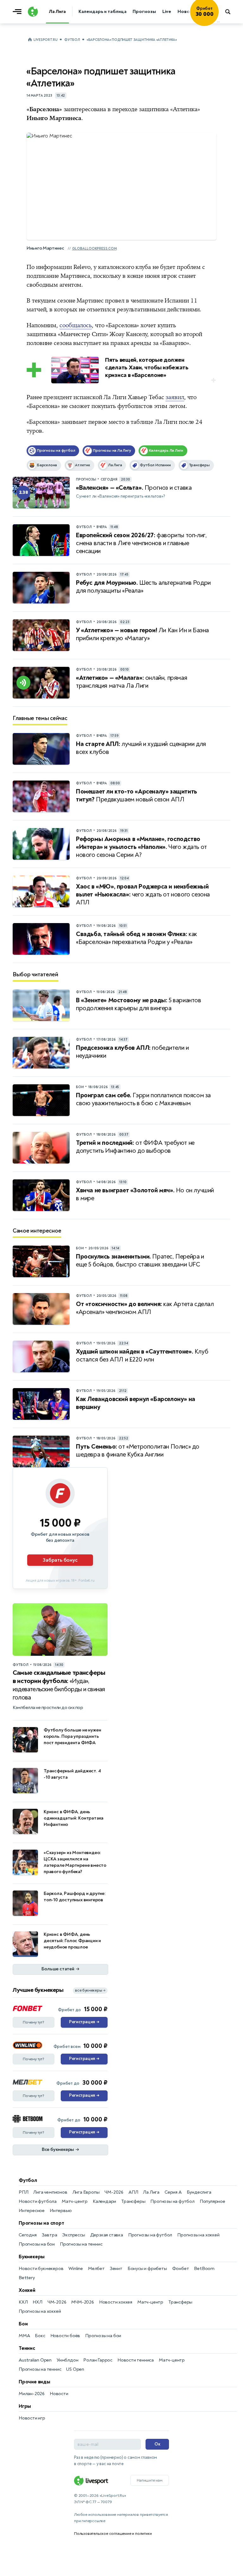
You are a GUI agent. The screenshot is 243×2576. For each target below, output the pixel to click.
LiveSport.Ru (45, 40)
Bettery (27, 2278)
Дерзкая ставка (107, 2235)
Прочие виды (34, 2382)
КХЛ (23, 2302)
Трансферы (133, 2201)
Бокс (40, 2336)
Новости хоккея (116, 2302)
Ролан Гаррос (98, 2360)
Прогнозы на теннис (81, 2244)
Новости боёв (65, 2336)
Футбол (72, 40)
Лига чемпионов (50, 2192)
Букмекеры (32, 2257)
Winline (76, 2269)
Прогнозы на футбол (172, 2201)
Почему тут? (34, 2022)
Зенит (116, 2269)
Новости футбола (38, 2201)
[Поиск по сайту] (231, 12)
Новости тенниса (136, 2360)
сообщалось (76, 325)
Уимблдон (67, 2360)
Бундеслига (199, 2192)
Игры (25, 2406)
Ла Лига (151, 2192)
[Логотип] (33, 12)
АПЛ (133, 2192)
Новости (59, 2394)
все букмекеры (90, 1990)
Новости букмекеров (41, 2269)
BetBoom (204, 2269)
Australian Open (35, 2360)
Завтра (50, 2235)
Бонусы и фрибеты (147, 2269)
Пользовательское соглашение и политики (113, 2534)
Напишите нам (150, 2480)
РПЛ (23, 2192)
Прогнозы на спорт (41, 2223)
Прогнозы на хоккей (198, 2235)
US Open (75, 2369)
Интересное (32, 2211)
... (218, 21)
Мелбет (96, 2269)
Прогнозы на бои (37, 2244)
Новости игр (32, 2418)
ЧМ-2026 (114, 2192)
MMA (24, 2336)
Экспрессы (73, 2235)
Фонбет (181, 2269)
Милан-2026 (32, 2394)
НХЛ (37, 2302)
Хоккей (27, 2290)
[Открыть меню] (19, 12)
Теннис (27, 2348)
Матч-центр (75, 2201)
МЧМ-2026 (82, 2302)
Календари (104, 2201)
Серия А (173, 2192)
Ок (157, 2444)
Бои (23, 2324)
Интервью (61, 2211)
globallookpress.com (94, 249)
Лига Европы (86, 2192)
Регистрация (84, 2022)
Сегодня (28, 2235)
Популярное (212, 2201)
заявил (175, 397)
